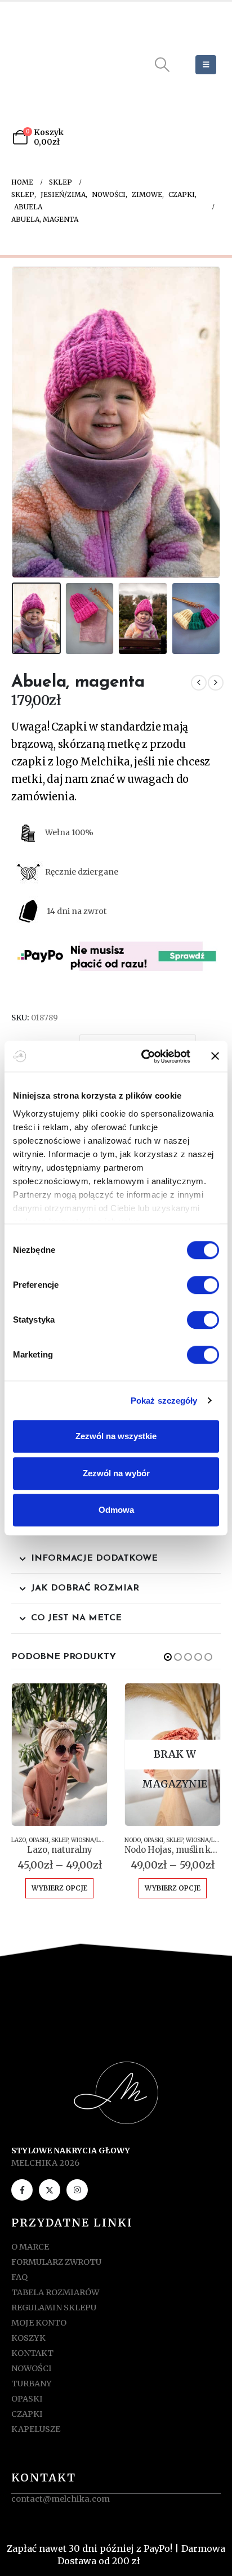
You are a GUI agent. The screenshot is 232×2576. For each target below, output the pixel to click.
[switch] (203, 1285)
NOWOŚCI (32, 2368)
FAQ (19, 2277)
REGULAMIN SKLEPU (54, 2308)
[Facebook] (22, 2190)
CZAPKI (27, 2414)
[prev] (199, 683)
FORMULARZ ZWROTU (56, 2262)
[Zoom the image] (116, 2068)
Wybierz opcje (59, 1888)
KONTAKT (32, 2353)
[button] (162, 65)
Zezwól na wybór (116, 1473)
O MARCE (30, 2247)
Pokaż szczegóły (164, 1401)
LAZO (19, 1840)
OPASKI (39, 1840)
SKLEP (60, 1840)
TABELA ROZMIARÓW (55, 2292)
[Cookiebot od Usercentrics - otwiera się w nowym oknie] (144, 1056)
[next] (216, 683)
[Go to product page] (59, 1755)
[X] (50, 2190)
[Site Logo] (61, 65)
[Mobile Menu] (206, 65)
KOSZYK (28, 2338)
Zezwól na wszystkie (116, 1436)
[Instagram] (77, 2190)
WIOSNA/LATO (91, 1840)
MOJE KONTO (39, 2323)
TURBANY (32, 2384)
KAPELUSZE (36, 2429)
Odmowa (116, 1510)
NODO (133, 1840)
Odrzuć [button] (159, 2561)
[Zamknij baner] (215, 1056)
